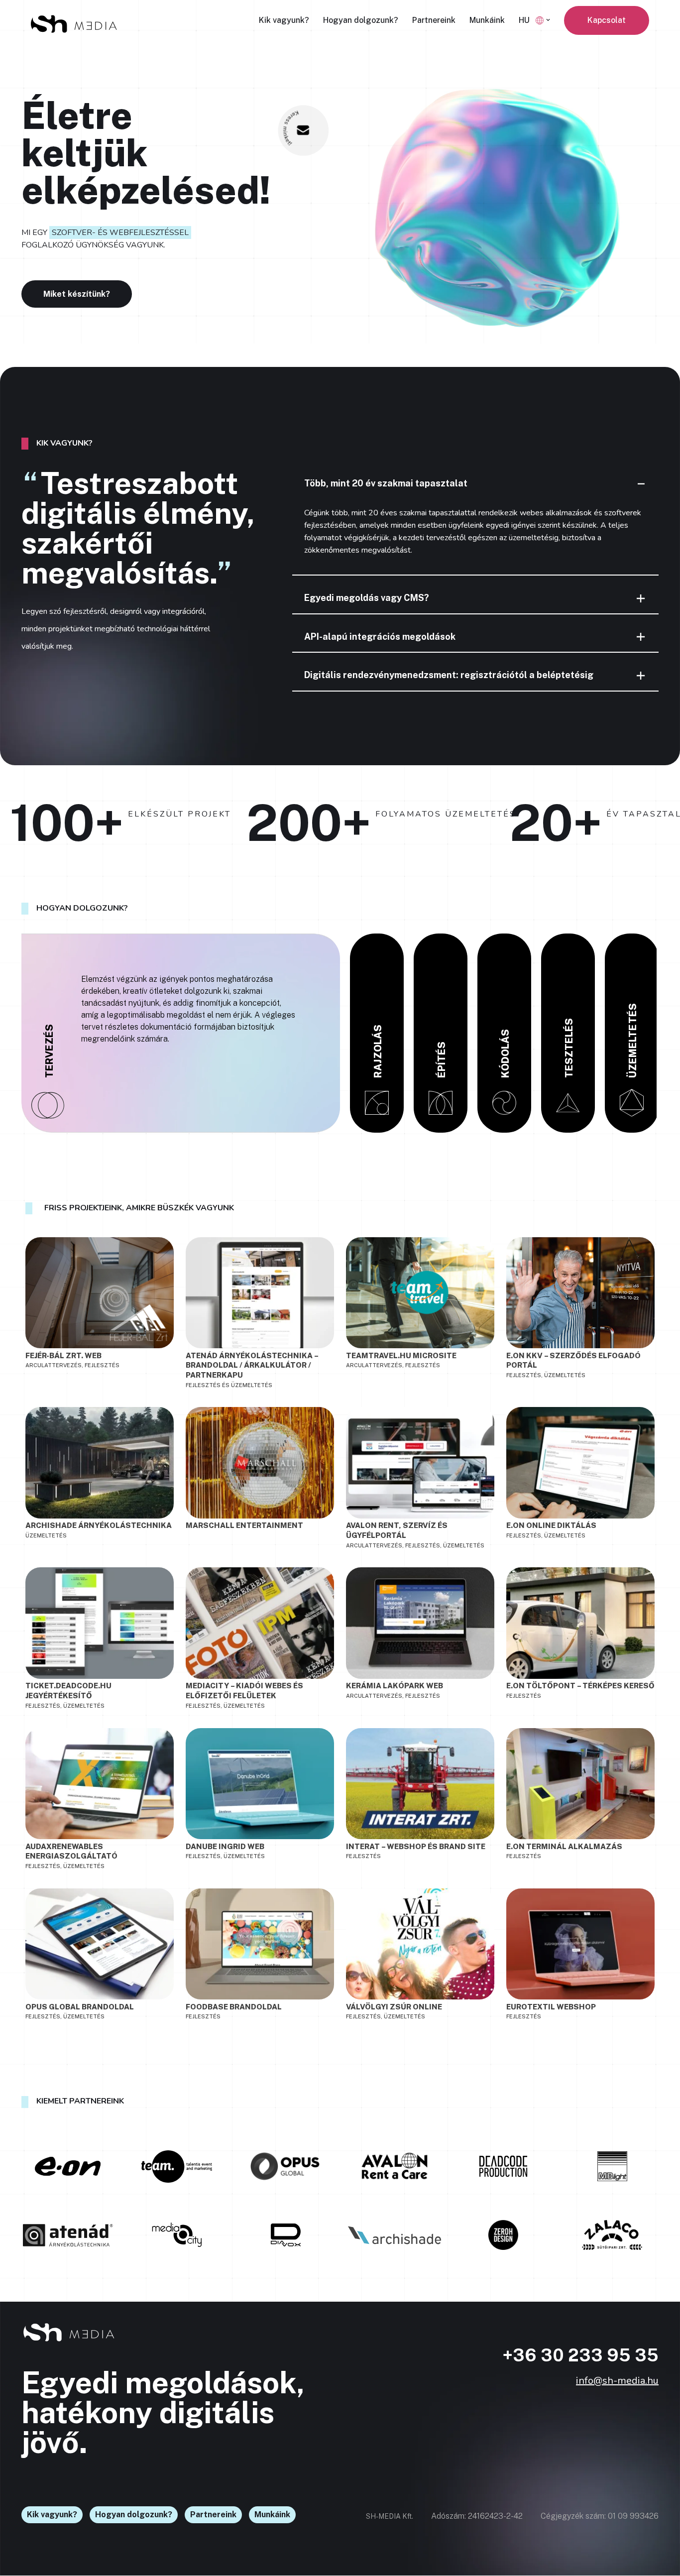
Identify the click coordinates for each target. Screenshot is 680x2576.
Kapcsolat (607, 20)
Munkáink (487, 20)
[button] (548, 20)
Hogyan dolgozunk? (361, 20)
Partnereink (434, 20)
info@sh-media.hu (617, 2381)
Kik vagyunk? (284, 20)
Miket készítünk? (77, 294)
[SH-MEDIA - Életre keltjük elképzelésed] (74, 24)
